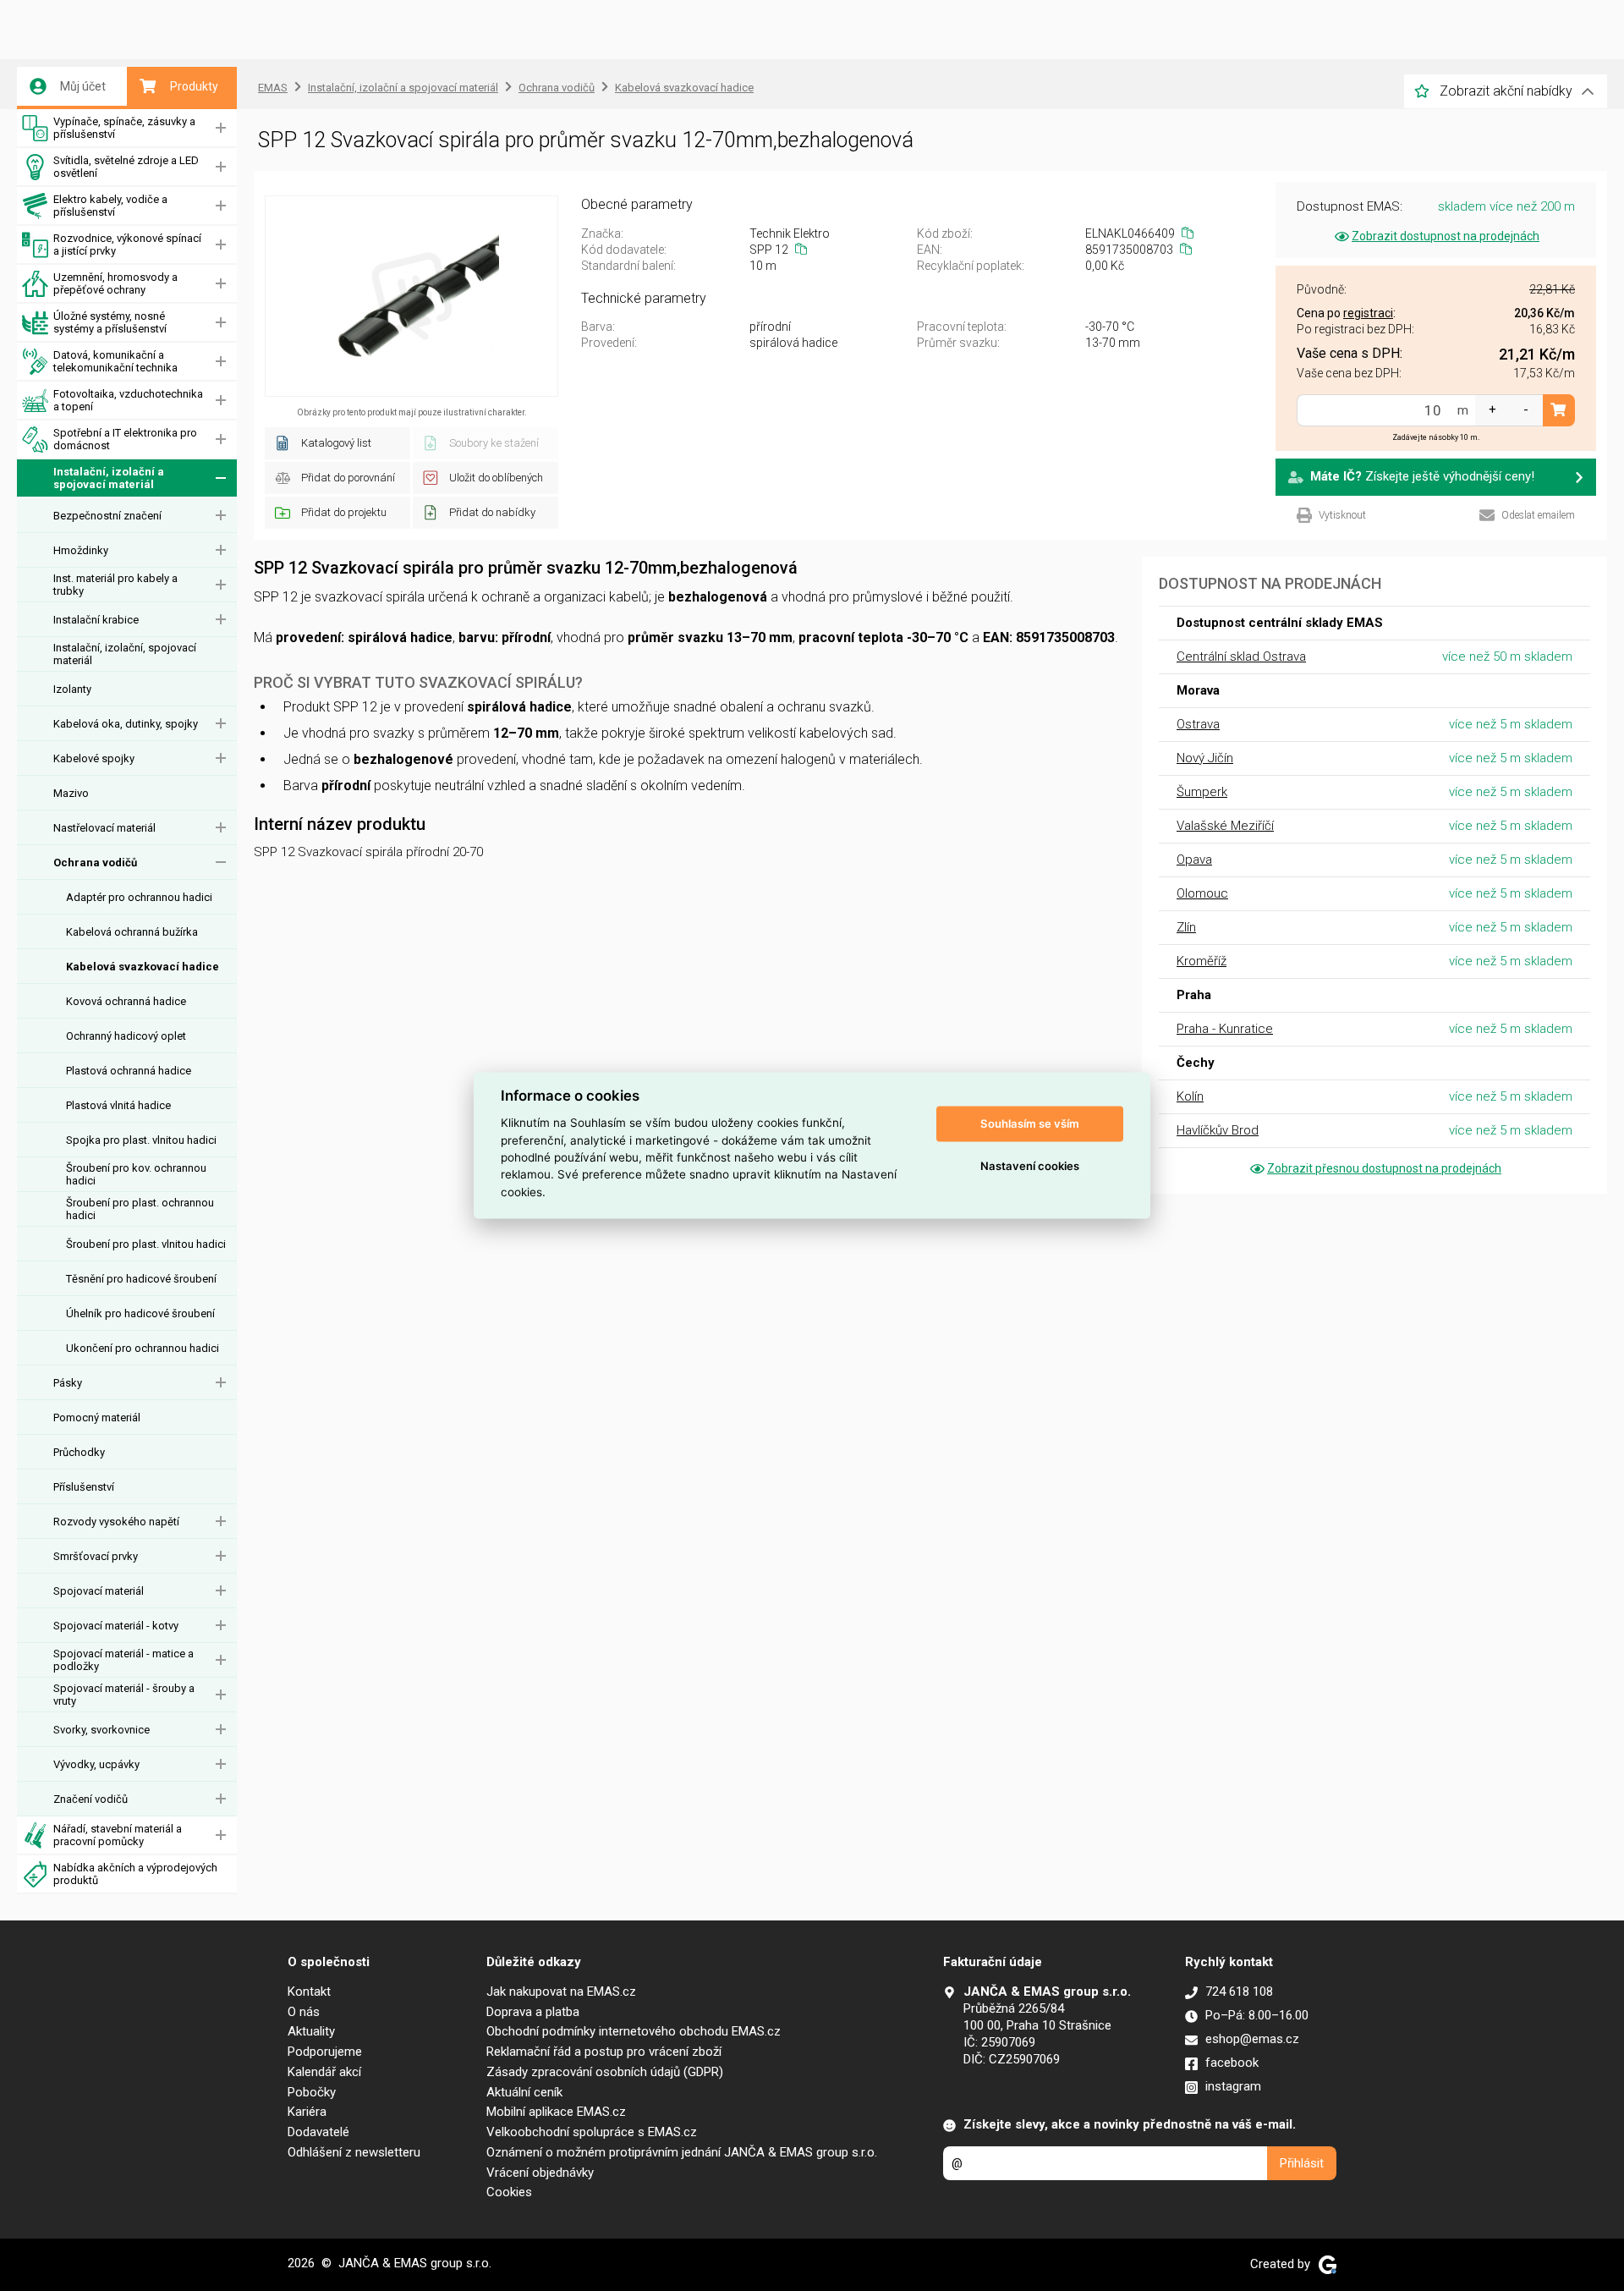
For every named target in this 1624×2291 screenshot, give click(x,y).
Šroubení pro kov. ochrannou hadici (136, 1174)
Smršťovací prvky (96, 1556)
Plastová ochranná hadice (129, 1071)
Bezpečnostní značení (107, 516)
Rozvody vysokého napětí (116, 1522)
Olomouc (1202, 893)
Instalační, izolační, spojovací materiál (125, 654)
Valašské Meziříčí (1225, 826)
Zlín (1186, 927)
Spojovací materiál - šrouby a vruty (124, 1695)
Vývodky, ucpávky (96, 1764)
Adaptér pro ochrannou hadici (139, 897)
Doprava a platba (533, 2012)
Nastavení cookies (1030, 1166)
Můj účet (83, 86)
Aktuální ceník (524, 2092)
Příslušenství (84, 1487)
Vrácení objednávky (540, 2173)
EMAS (273, 88)
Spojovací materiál (99, 1591)
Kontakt (309, 1992)
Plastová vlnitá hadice (118, 1105)
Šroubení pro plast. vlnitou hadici (146, 1244)
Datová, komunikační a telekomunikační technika (115, 361)
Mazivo (71, 793)
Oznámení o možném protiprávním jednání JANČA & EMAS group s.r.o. (682, 2152)
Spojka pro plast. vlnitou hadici (141, 1140)
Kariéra (307, 2112)
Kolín (1190, 1096)
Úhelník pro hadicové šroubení (140, 1313)
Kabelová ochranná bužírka (132, 932)
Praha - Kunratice (1225, 1029)
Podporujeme (325, 2052)
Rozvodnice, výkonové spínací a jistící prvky (127, 244)
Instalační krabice (96, 620)
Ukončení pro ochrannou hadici (143, 1348)
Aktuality (311, 2031)
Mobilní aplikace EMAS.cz (556, 2112)
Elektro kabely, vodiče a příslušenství (110, 206)
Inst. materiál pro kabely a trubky (115, 585)
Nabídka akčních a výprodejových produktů (135, 1874)
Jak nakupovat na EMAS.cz (561, 1992)
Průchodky (79, 1452)
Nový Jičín (1205, 758)
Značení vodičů (91, 1799)
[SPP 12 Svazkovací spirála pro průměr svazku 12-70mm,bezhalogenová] (411, 296)
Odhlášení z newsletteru (354, 2152)
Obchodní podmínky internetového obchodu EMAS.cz (634, 2031)
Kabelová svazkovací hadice (143, 967)
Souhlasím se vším (1030, 1124)
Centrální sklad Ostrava (1241, 657)
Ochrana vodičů (95, 863)
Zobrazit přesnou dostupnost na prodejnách (1384, 1168)
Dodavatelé (318, 2132)
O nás (304, 2012)
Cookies (509, 2192)
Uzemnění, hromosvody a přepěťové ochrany (115, 283)
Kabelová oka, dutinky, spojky (126, 724)
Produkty (194, 86)
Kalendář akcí (324, 2072)
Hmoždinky (81, 550)
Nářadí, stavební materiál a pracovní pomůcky (118, 1835)
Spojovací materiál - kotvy (116, 1626)
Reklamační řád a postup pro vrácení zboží (604, 2052)
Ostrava (1198, 724)
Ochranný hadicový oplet (126, 1036)
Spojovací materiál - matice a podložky (123, 1660)
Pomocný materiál (97, 1417)
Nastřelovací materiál (104, 828)
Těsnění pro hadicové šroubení (141, 1279)
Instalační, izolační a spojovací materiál (109, 478)
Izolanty (72, 689)
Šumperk (1202, 792)
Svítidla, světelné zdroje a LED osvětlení (126, 167)
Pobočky (312, 2092)
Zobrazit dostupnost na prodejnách (1446, 236)
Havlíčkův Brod (1218, 1130)
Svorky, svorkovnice (101, 1730)
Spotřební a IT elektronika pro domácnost (125, 439)
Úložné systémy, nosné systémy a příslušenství (110, 322)
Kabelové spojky (94, 758)
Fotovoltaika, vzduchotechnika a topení (128, 400)
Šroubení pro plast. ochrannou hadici (140, 1209)
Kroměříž (1202, 961)
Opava (1194, 860)
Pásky (68, 1383)
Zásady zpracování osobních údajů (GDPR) (605, 2072)
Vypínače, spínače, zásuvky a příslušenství (124, 128)
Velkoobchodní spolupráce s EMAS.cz (592, 2132)
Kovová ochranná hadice (126, 1001)
